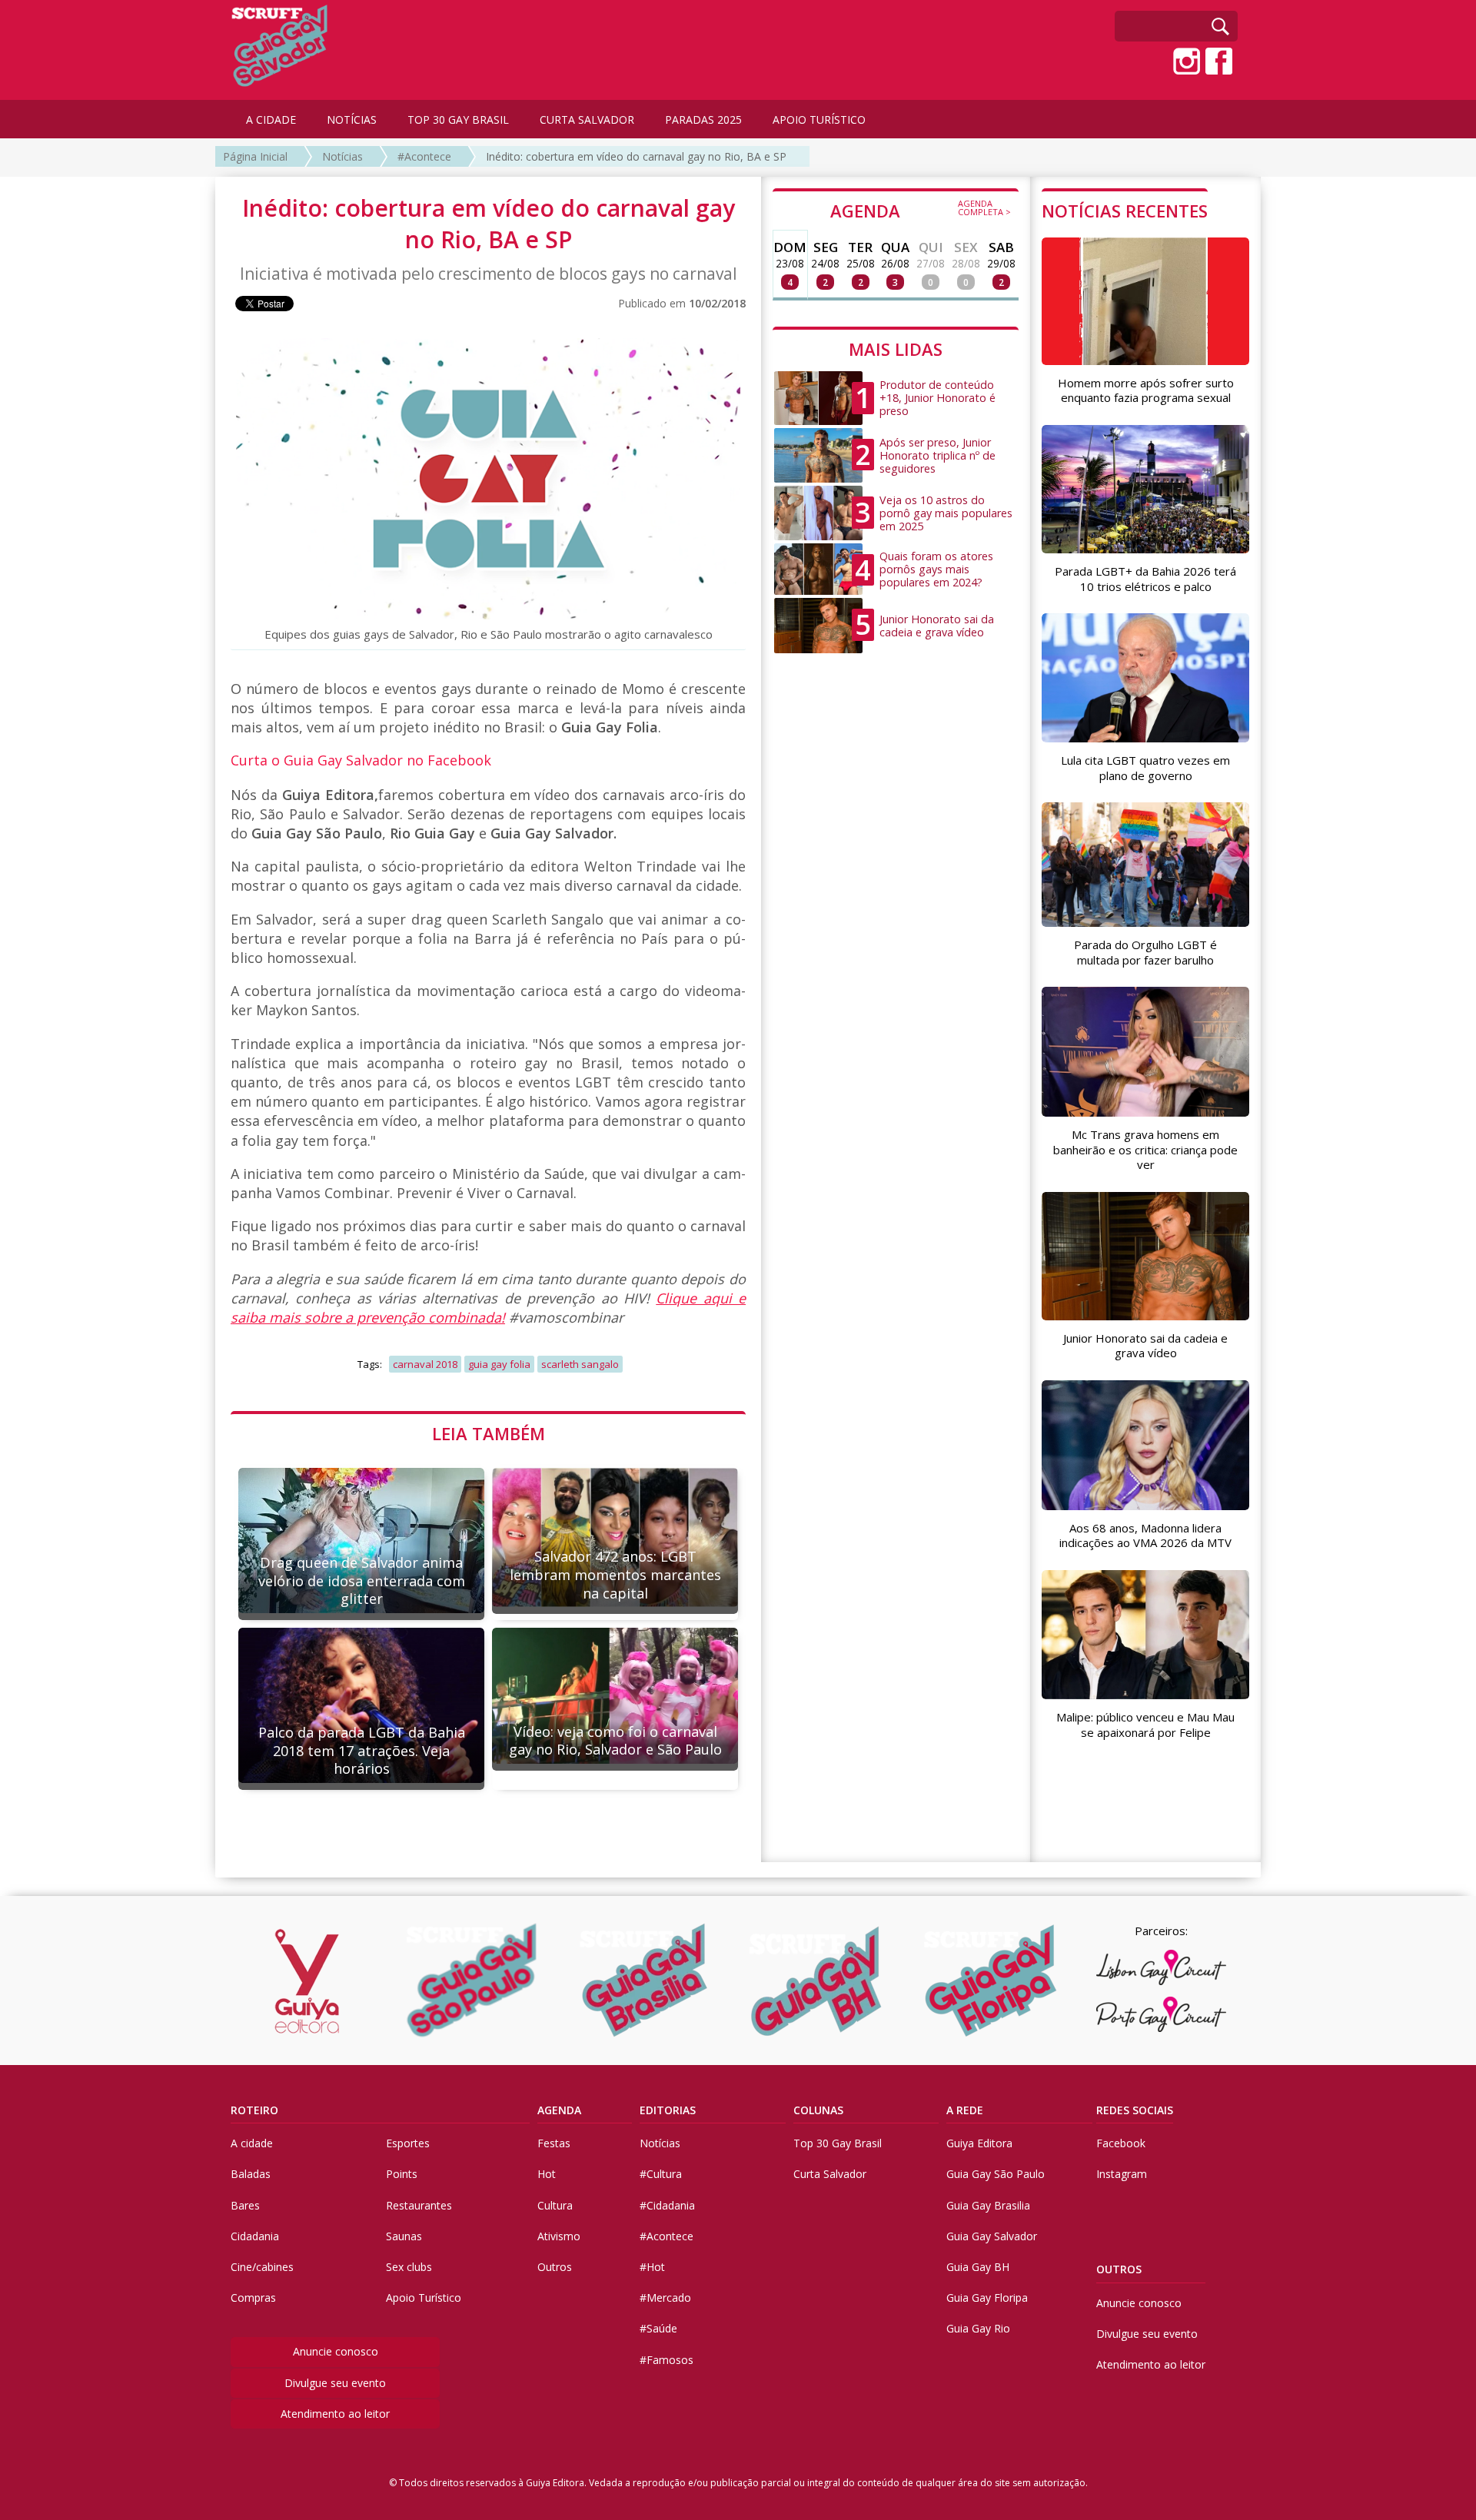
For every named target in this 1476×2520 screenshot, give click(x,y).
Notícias (342, 156)
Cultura (555, 2205)
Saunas (404, 2236)
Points (402, 2174)
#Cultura (661, 2174)
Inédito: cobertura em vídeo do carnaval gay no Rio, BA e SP (636, 156)
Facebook (1121, 2143)
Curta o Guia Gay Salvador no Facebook (361, 760)
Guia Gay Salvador (992, 2236)
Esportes (408, 2143)
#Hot (652, 2267)
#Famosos (667, 2360)
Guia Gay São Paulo (996, 2174)
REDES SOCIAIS (1135, 2110)
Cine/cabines (262, 2267)
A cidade (252, 2143)
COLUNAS (818, 2110)
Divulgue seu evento (335, 2383)
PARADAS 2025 (703, 120)
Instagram (1122, 2174)
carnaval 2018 (425, 1364)
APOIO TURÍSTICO (819, 120)
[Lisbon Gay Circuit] (1161, 1967)
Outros (555, 2267)
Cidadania (255, 2236)
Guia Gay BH (978, 2267)
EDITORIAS (668, 2110)
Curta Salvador (830, 2174)
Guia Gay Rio (978, 2328)
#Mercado (665, 2298)
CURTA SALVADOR (587, 120)
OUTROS (1119, 2269)
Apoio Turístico (424, 2298)
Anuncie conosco (336, 2351)
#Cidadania (667, 2205)
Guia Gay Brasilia (988, 2205)
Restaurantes (419, 2205)
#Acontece (424, 156)
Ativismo (559, 2236)
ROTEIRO (254, 2110)
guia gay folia (499, 1364)
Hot (547, 2174)
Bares (245, 2205)
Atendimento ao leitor (335, 2414)
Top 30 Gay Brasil (838, 2143)
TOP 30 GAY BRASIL (458, 120)
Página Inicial (255, 156)
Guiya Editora (979, 2143)
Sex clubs (409, 2267)
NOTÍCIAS (352, 120)
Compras (253, 2298)
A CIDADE (271, 120)
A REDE (965, 2110)
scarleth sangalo (580, 1364)
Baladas (251, 2174)
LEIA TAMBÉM (489, 1433)
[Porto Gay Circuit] (1161, 2014)
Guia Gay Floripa (987, 2298)
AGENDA (921, 210)
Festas (554, 2143)
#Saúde (658, 2328)
